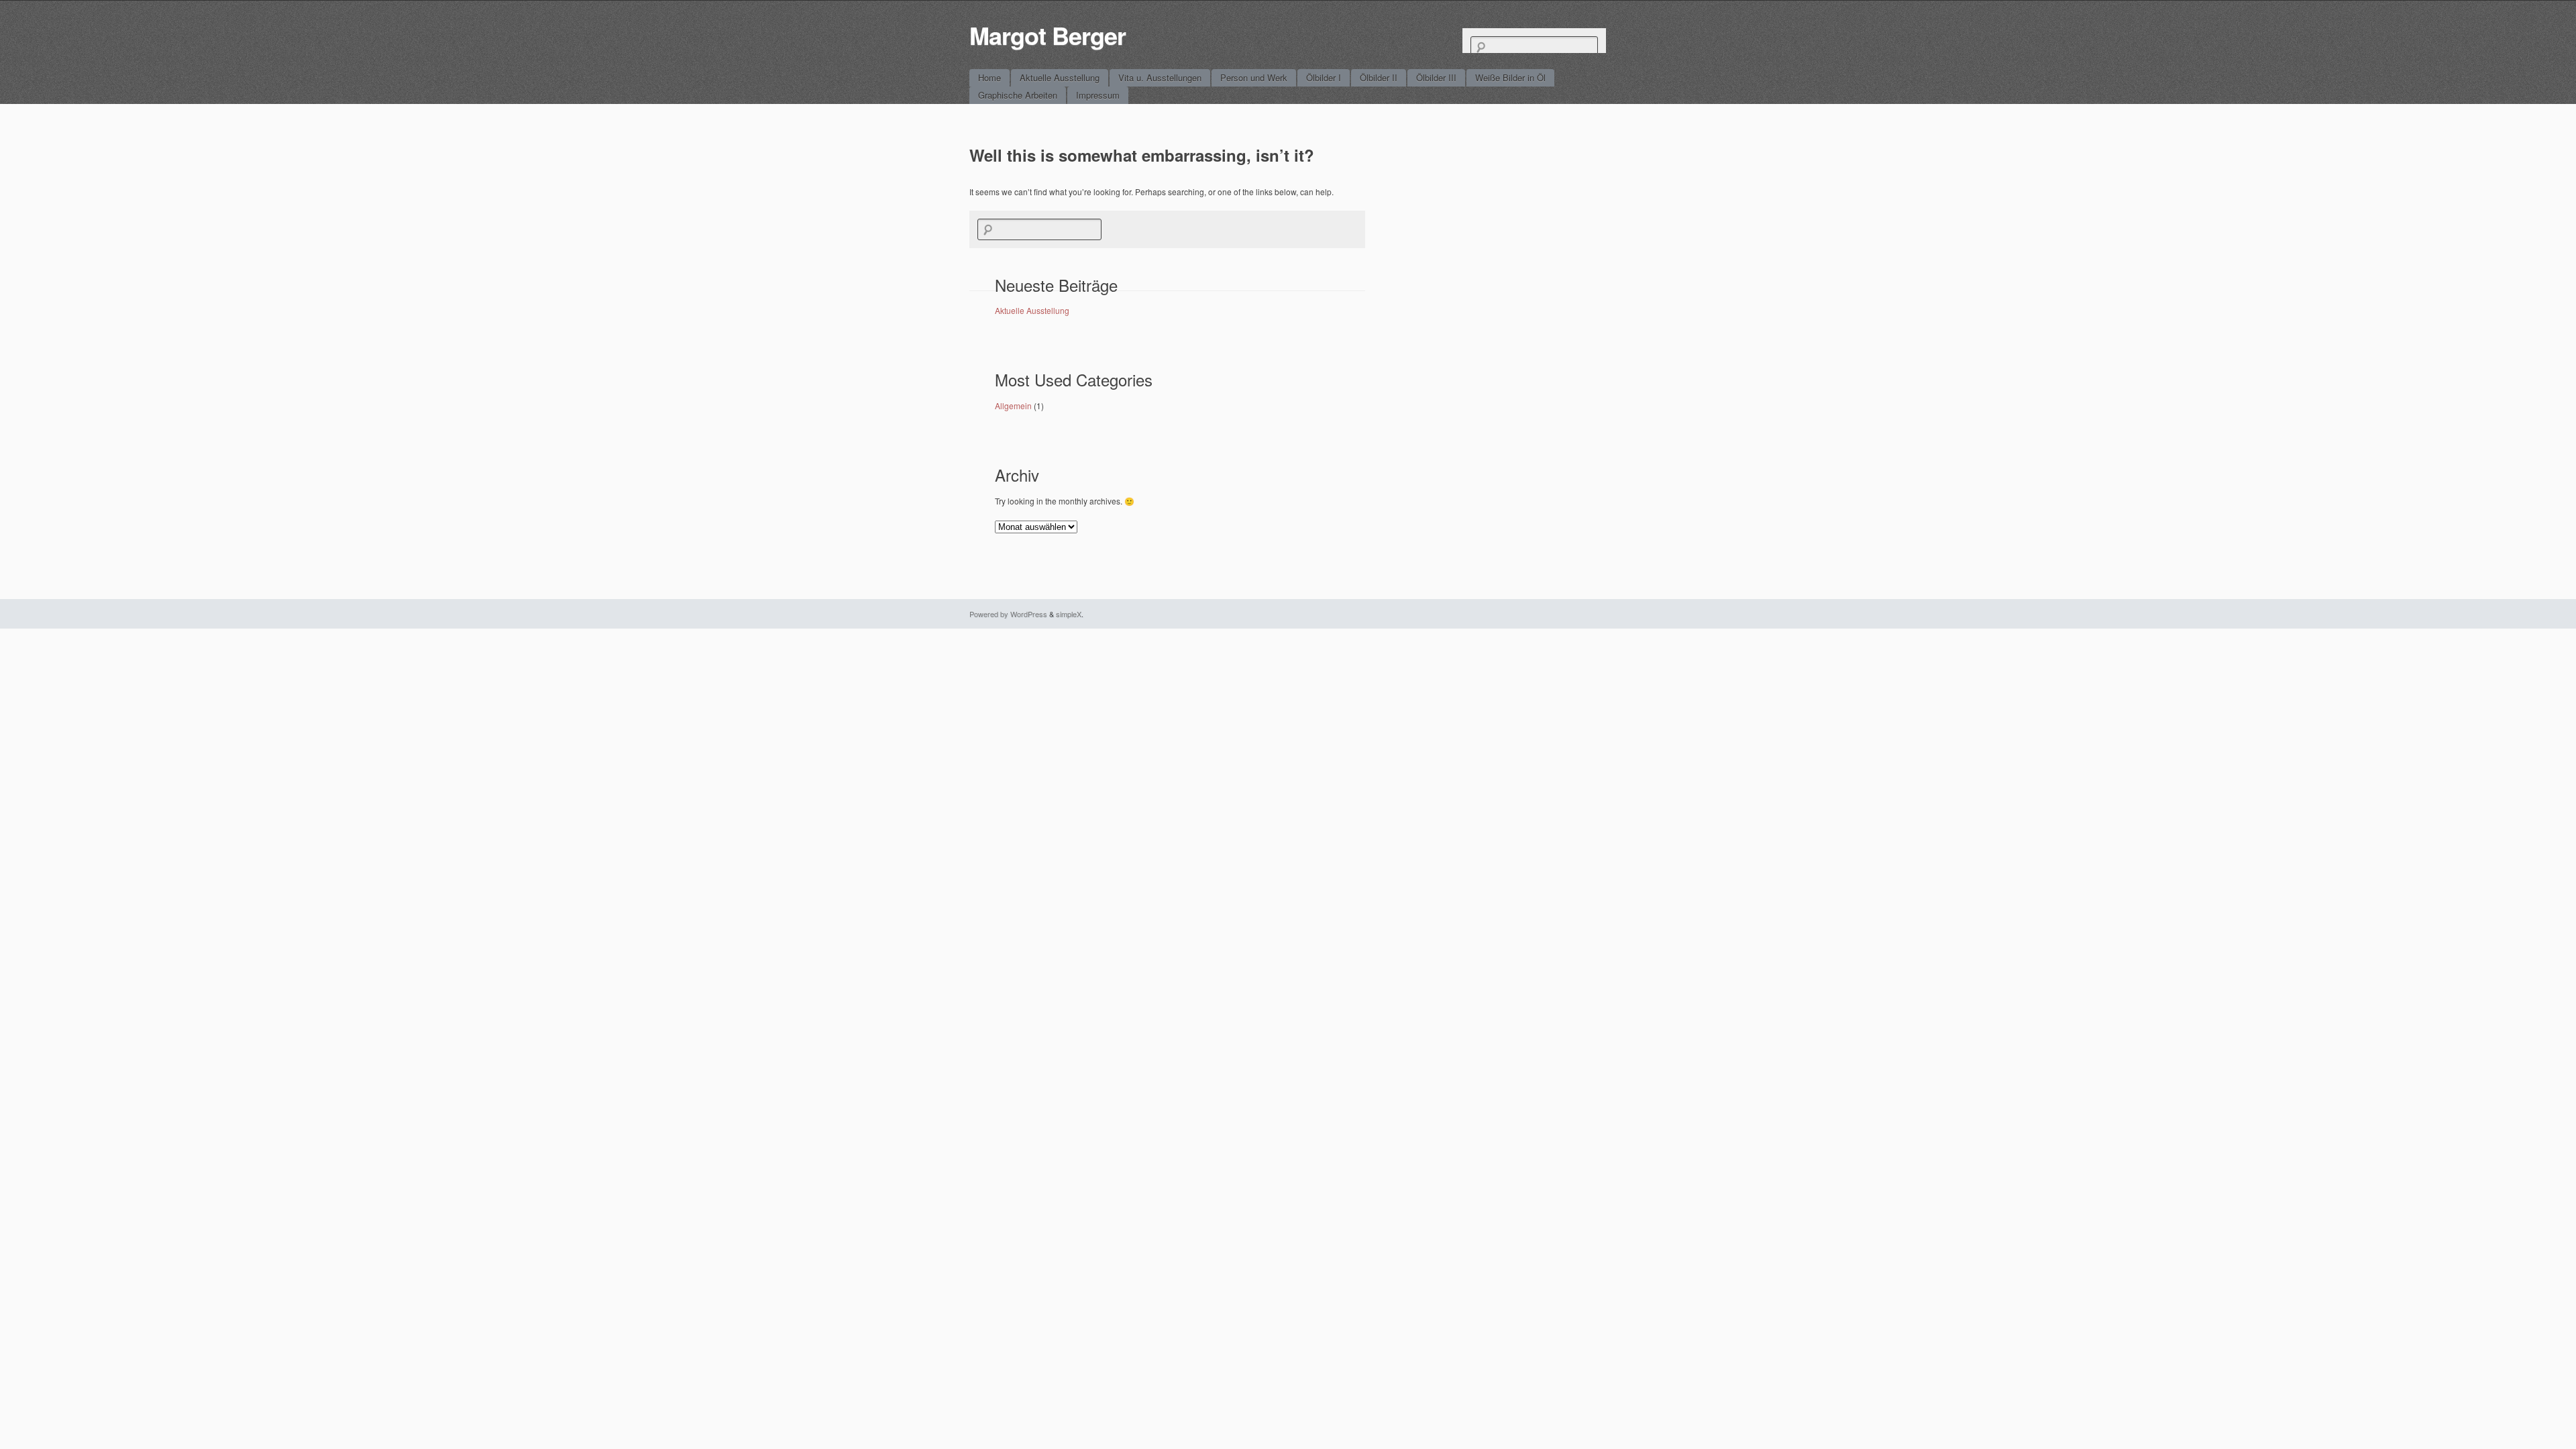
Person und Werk (1254, 77)
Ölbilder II (1379, 77)
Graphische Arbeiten (1018, 95)
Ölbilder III (1436, 77)
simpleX (1069, 614)
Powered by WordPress (1008, 614)
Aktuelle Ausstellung (1060, 77)
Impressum (1098, 95)
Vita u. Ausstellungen (1160, 77)
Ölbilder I (1324, 77)
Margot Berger (1048, 35)
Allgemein (1013, 406)
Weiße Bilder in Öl (1510, 77)
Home (989, 77)
